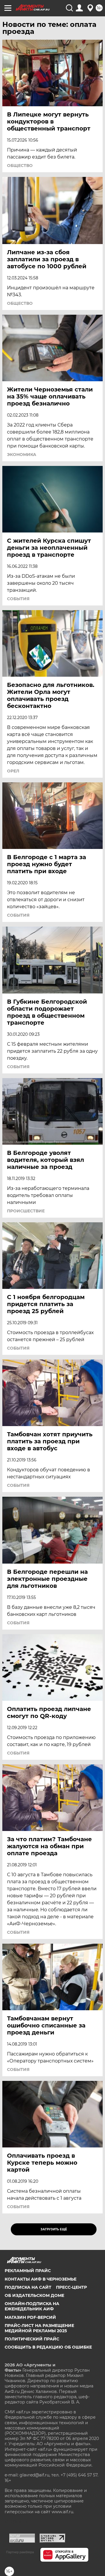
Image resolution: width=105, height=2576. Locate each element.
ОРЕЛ (13, 771)
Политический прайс (32, 2339)
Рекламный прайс (28, 2271)
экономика (22, 455)
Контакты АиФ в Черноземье (41, 2279)
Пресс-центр (71, 2287)
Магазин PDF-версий (30, 2317)
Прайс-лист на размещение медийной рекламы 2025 (39, 2328)
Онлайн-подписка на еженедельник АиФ (32, 2306)
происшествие (26, 1211)
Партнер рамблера (20, 2552)
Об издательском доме (34, 2295)
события (18, 599)
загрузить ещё (54, 2229)
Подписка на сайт (28, 2287)
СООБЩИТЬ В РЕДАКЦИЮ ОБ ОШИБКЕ (48, 2347)
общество (20, 166)
